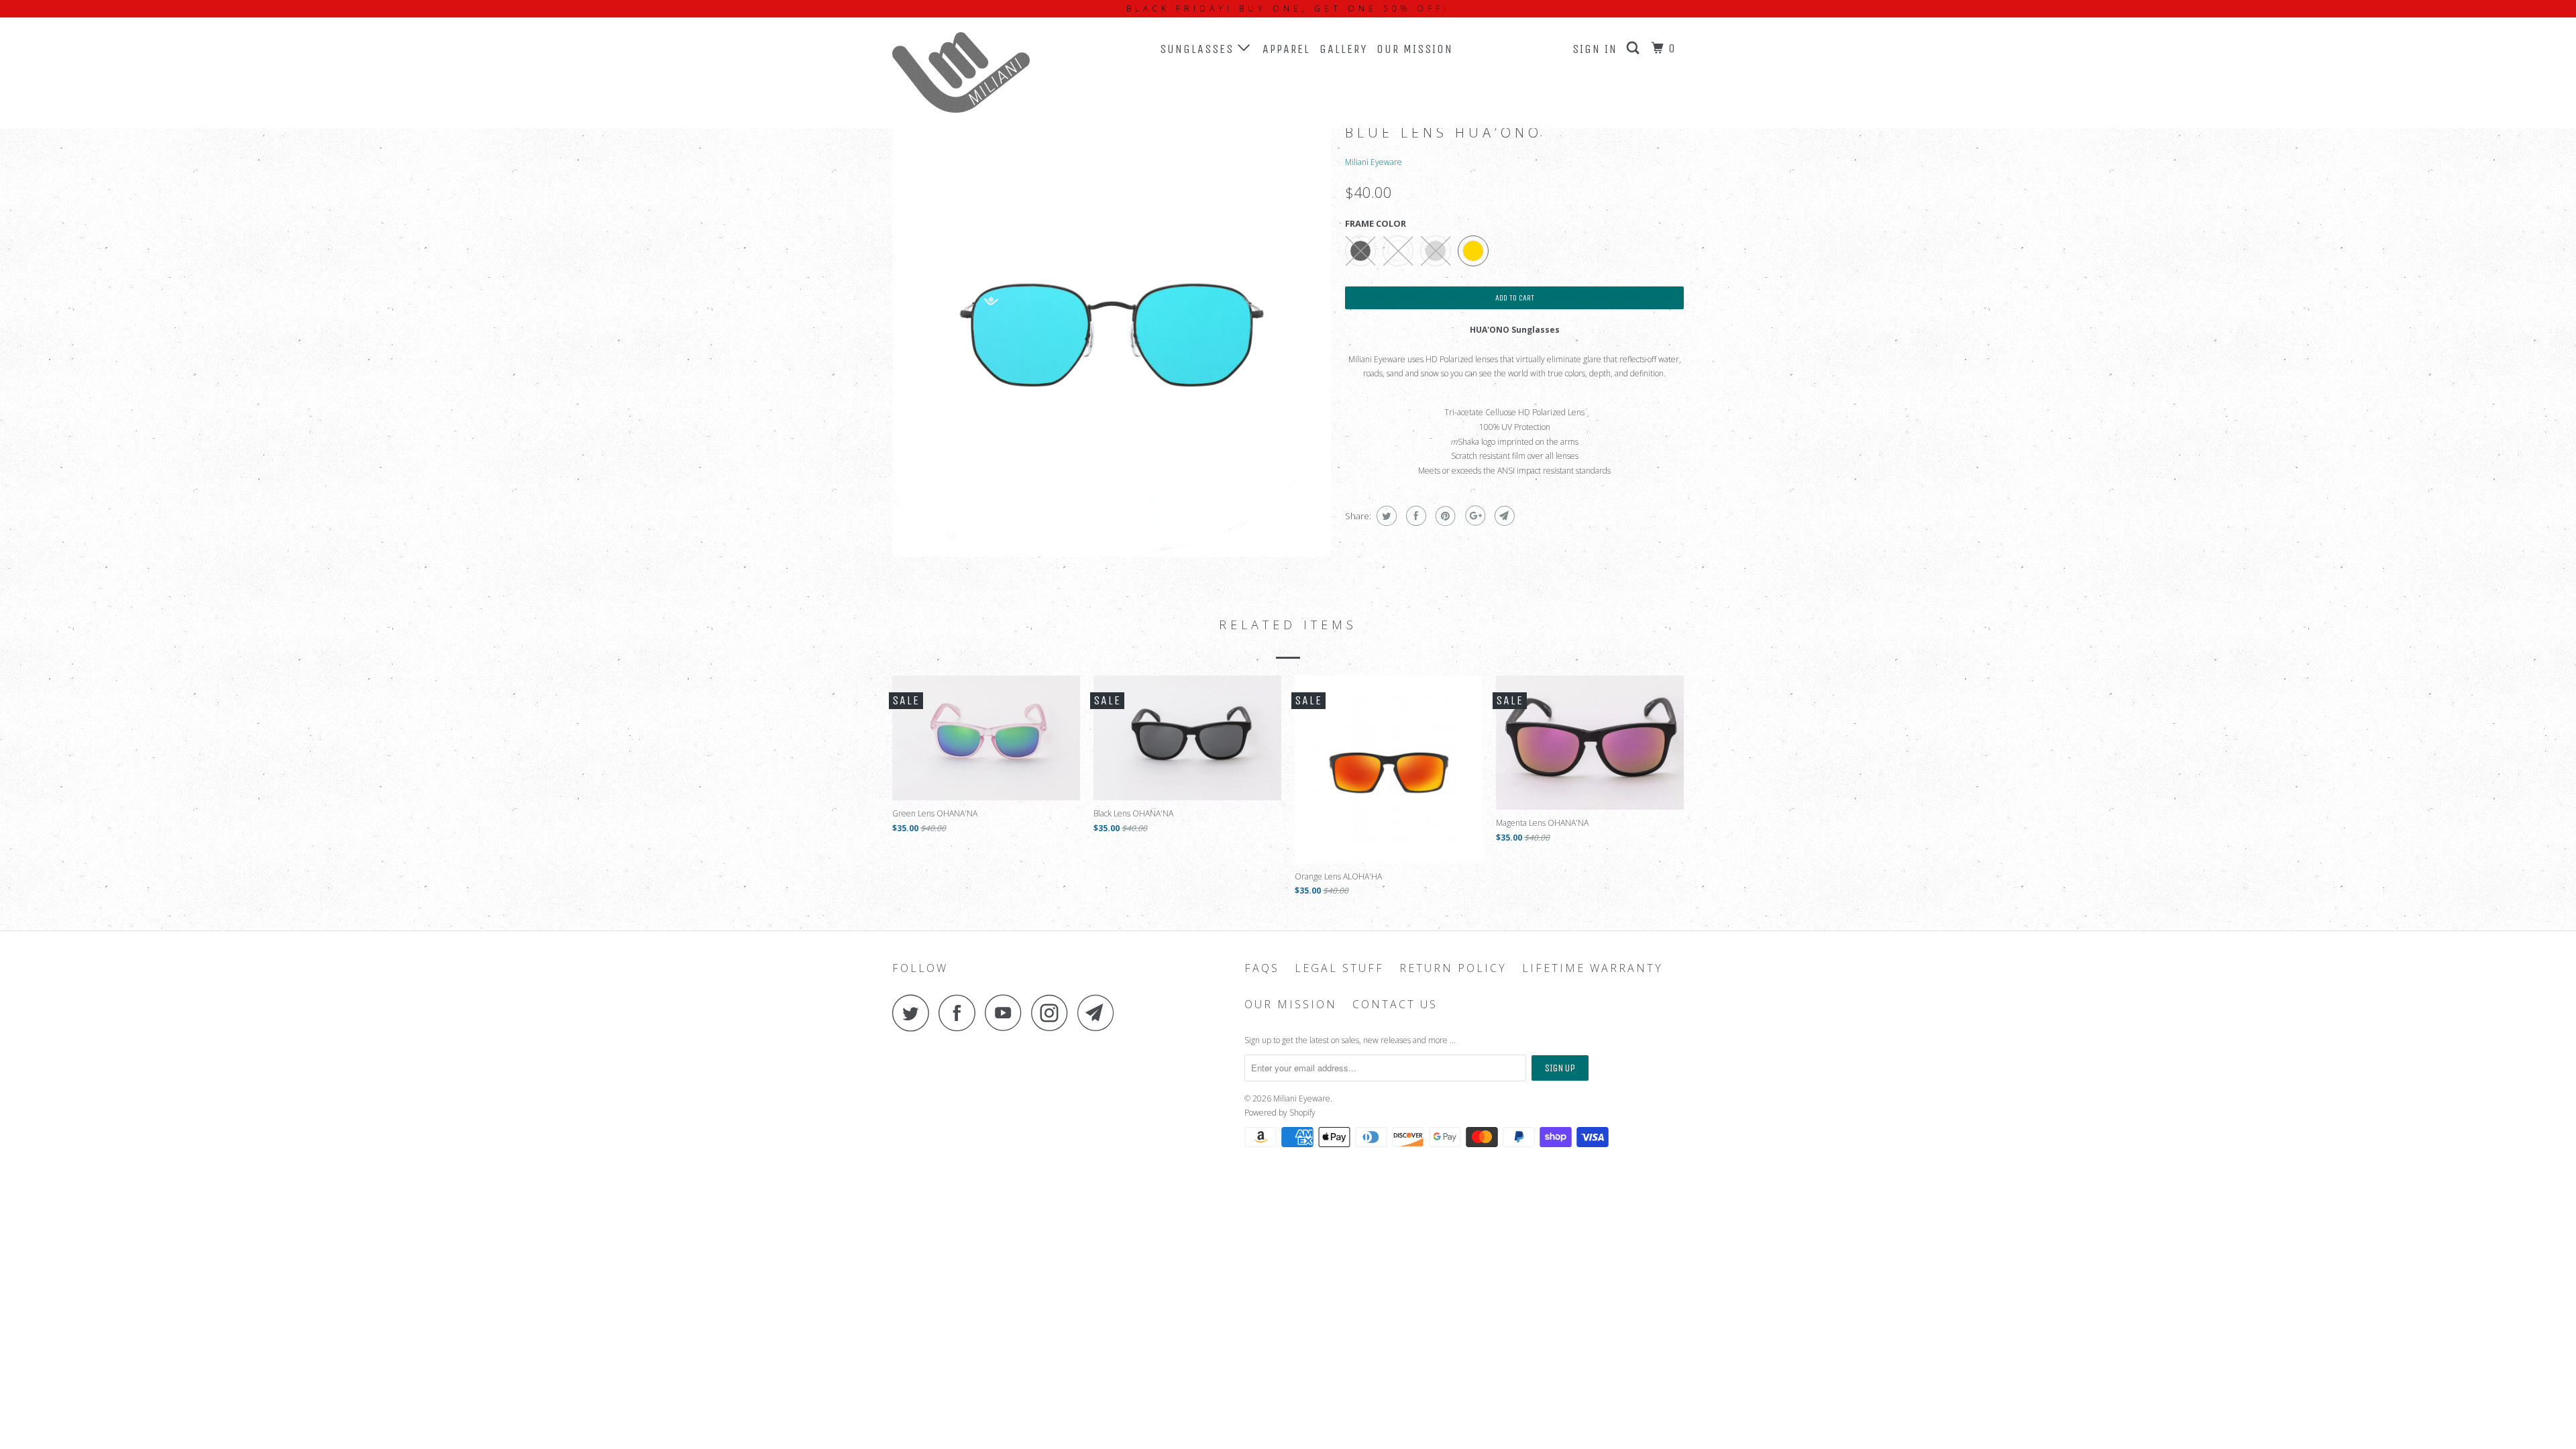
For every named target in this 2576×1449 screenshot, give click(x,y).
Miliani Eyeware (1374, 162)
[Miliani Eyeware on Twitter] (914, 1013)
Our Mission (1415, 49)
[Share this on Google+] (1473, 516)
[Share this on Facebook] (1414, 516)
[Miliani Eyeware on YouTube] (1007, 1013)
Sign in (1595, 49)
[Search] (1635, 48)
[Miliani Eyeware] (961, 72)
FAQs (1262, 968)
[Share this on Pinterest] (1444, 516)
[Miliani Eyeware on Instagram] (1053, 1013)
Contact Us (1395, 1005)
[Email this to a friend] (1503, 516)
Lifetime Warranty (1593, 968)
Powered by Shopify (1280, 1113)
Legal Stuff (1339, 968)
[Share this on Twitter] (1385, 516)
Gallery (1343, 49)
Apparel (1286, 49)
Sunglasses (1199, 49)
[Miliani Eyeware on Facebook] (961, 1013)
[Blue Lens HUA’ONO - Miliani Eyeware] (1112, 338)
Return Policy (1453, 968)
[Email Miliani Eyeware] (1099, 1013)
